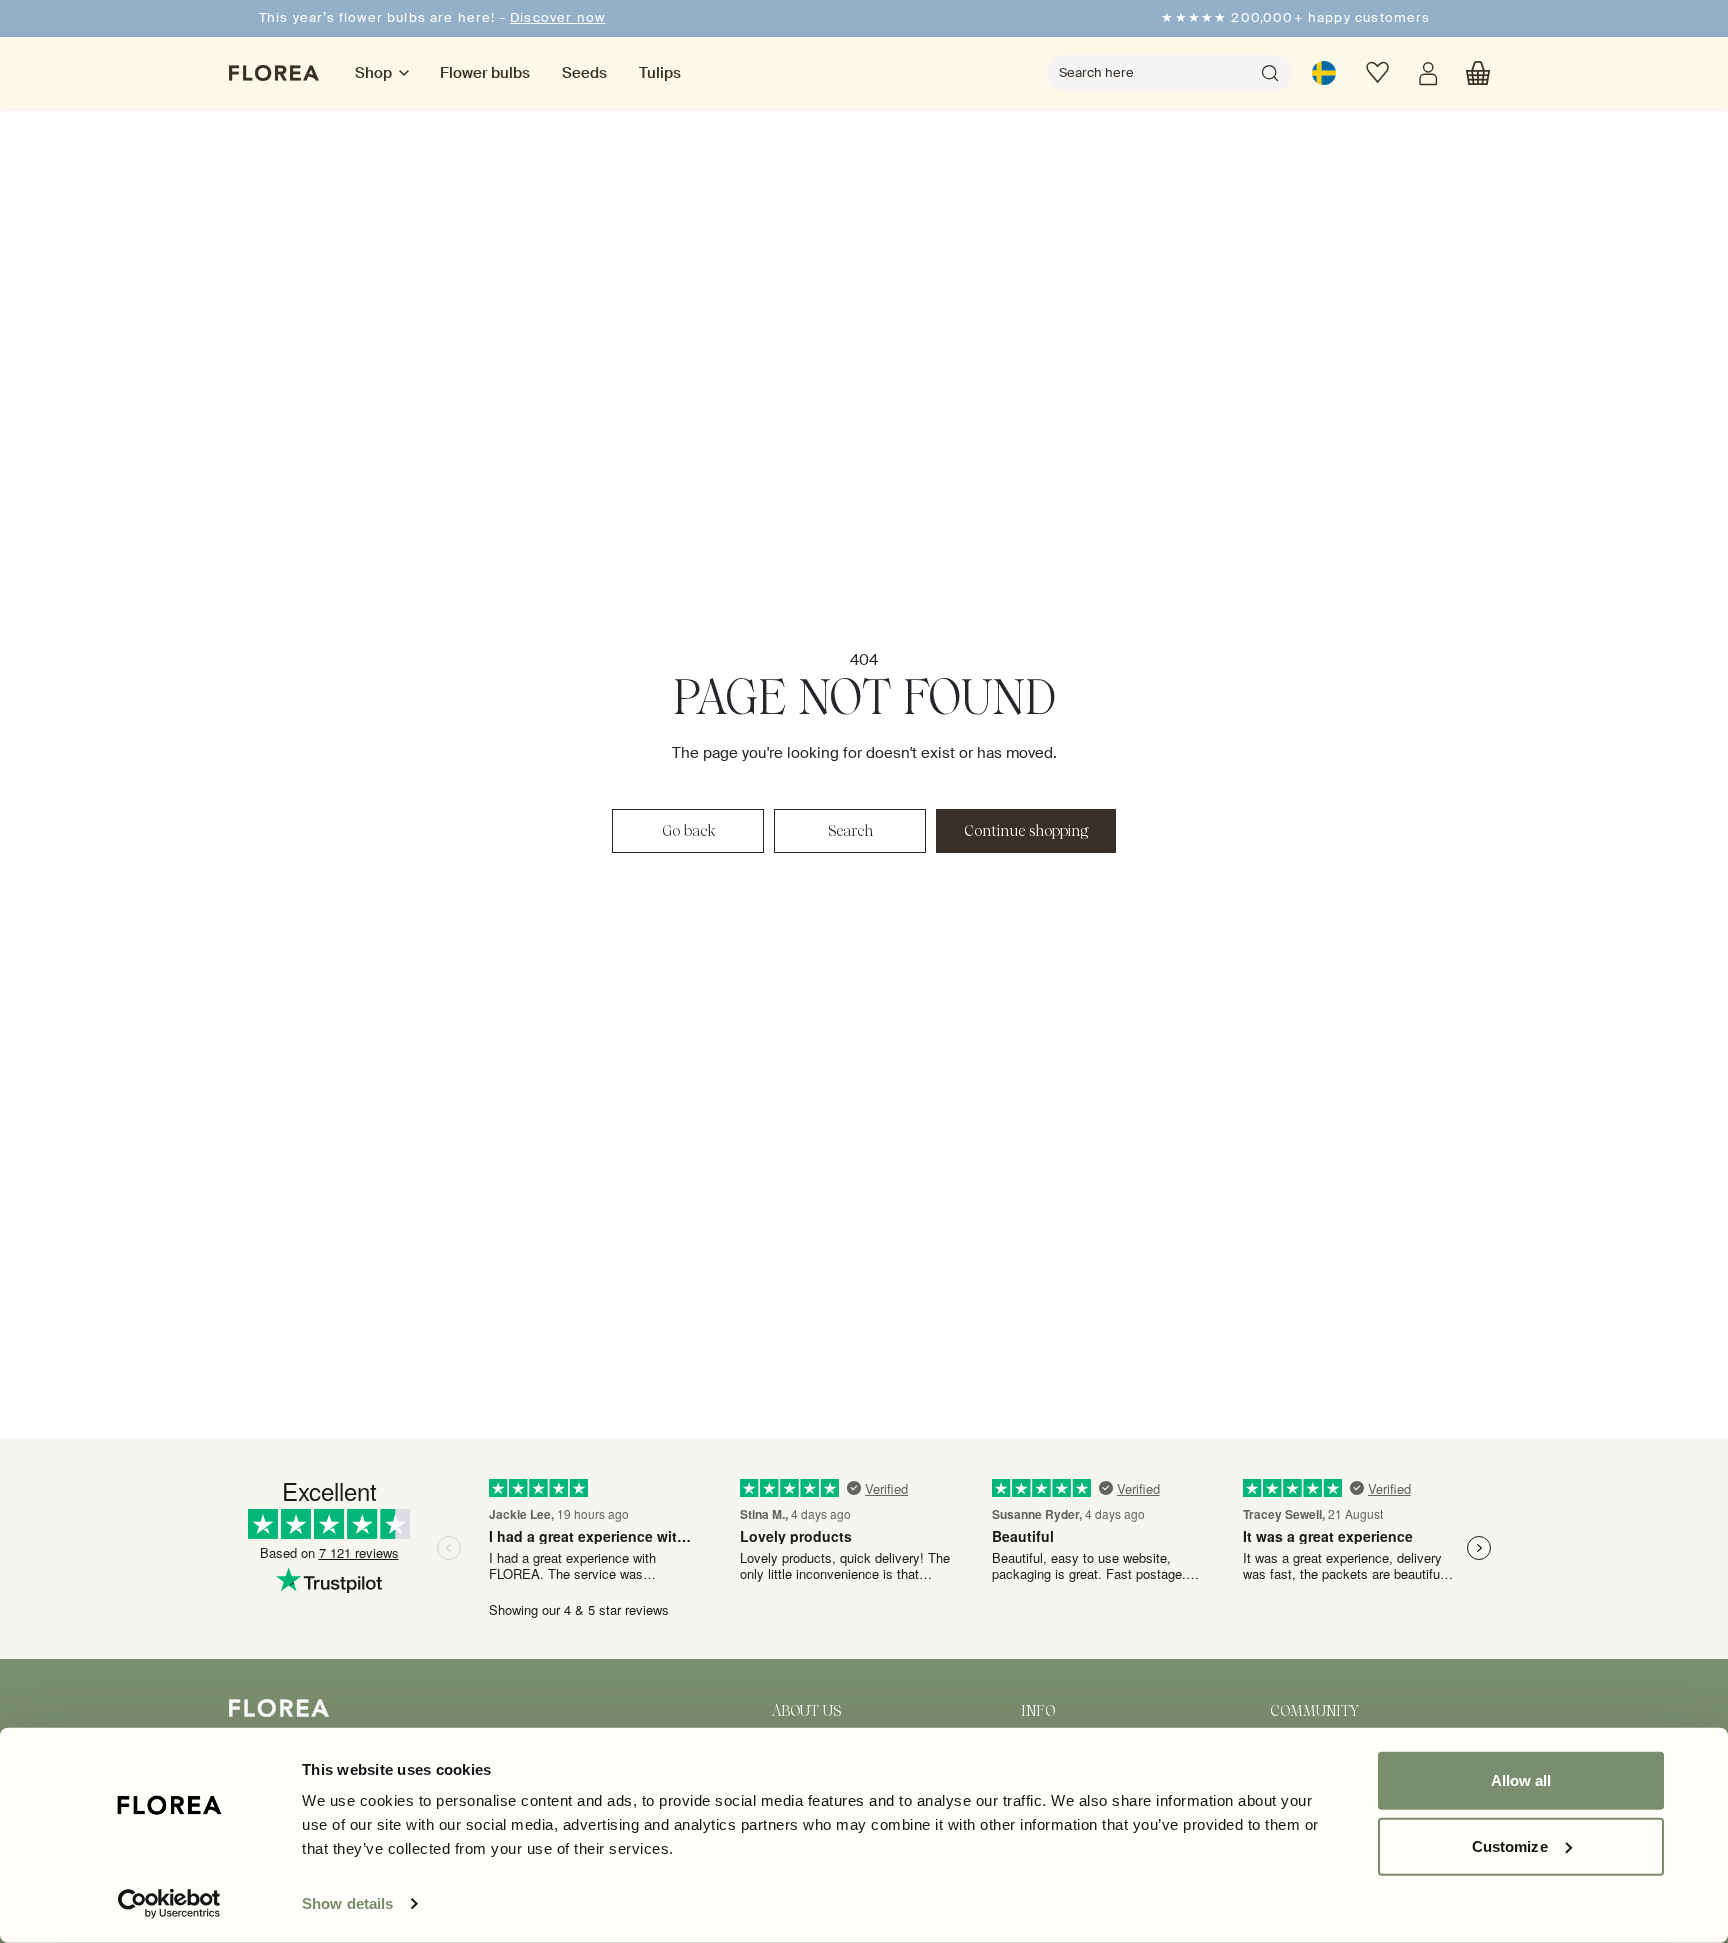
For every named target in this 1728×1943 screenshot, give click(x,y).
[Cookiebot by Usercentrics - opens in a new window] (169, 1904)
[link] (1324, 73)
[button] (1478, 73)
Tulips (660, 73)
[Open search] (1270, 73)
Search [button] (850, 831)
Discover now (557, 17)
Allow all (1521, 1780)
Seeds (584, 73)
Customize (1510, 1845)
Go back (688, 831)
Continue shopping (1026, 831)
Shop (373, 73)
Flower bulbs (485, 73)
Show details (347, 1903)
